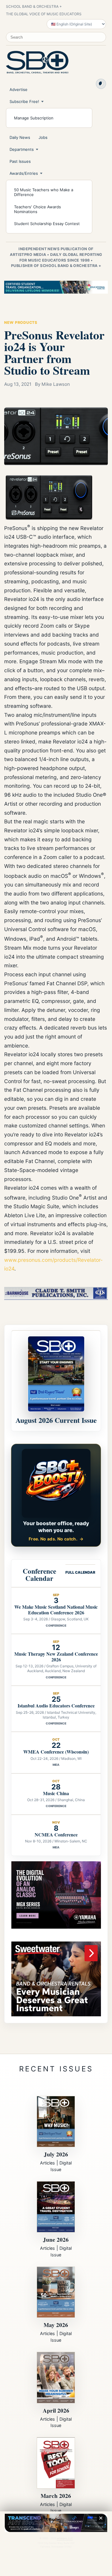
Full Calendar (80, 1572)
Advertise (19, 89)
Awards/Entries (24, 173)
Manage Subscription (34, 118)
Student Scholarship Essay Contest (47, 224)
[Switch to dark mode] (101, 84)
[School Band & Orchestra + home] (37, 62)
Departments (22, 149)
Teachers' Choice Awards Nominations (37, 209)
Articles (47, 2163)
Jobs (43, 137)
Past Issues (20, 161)
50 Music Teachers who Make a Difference (44, 192)
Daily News (20, 137)
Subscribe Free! (24, 101)
